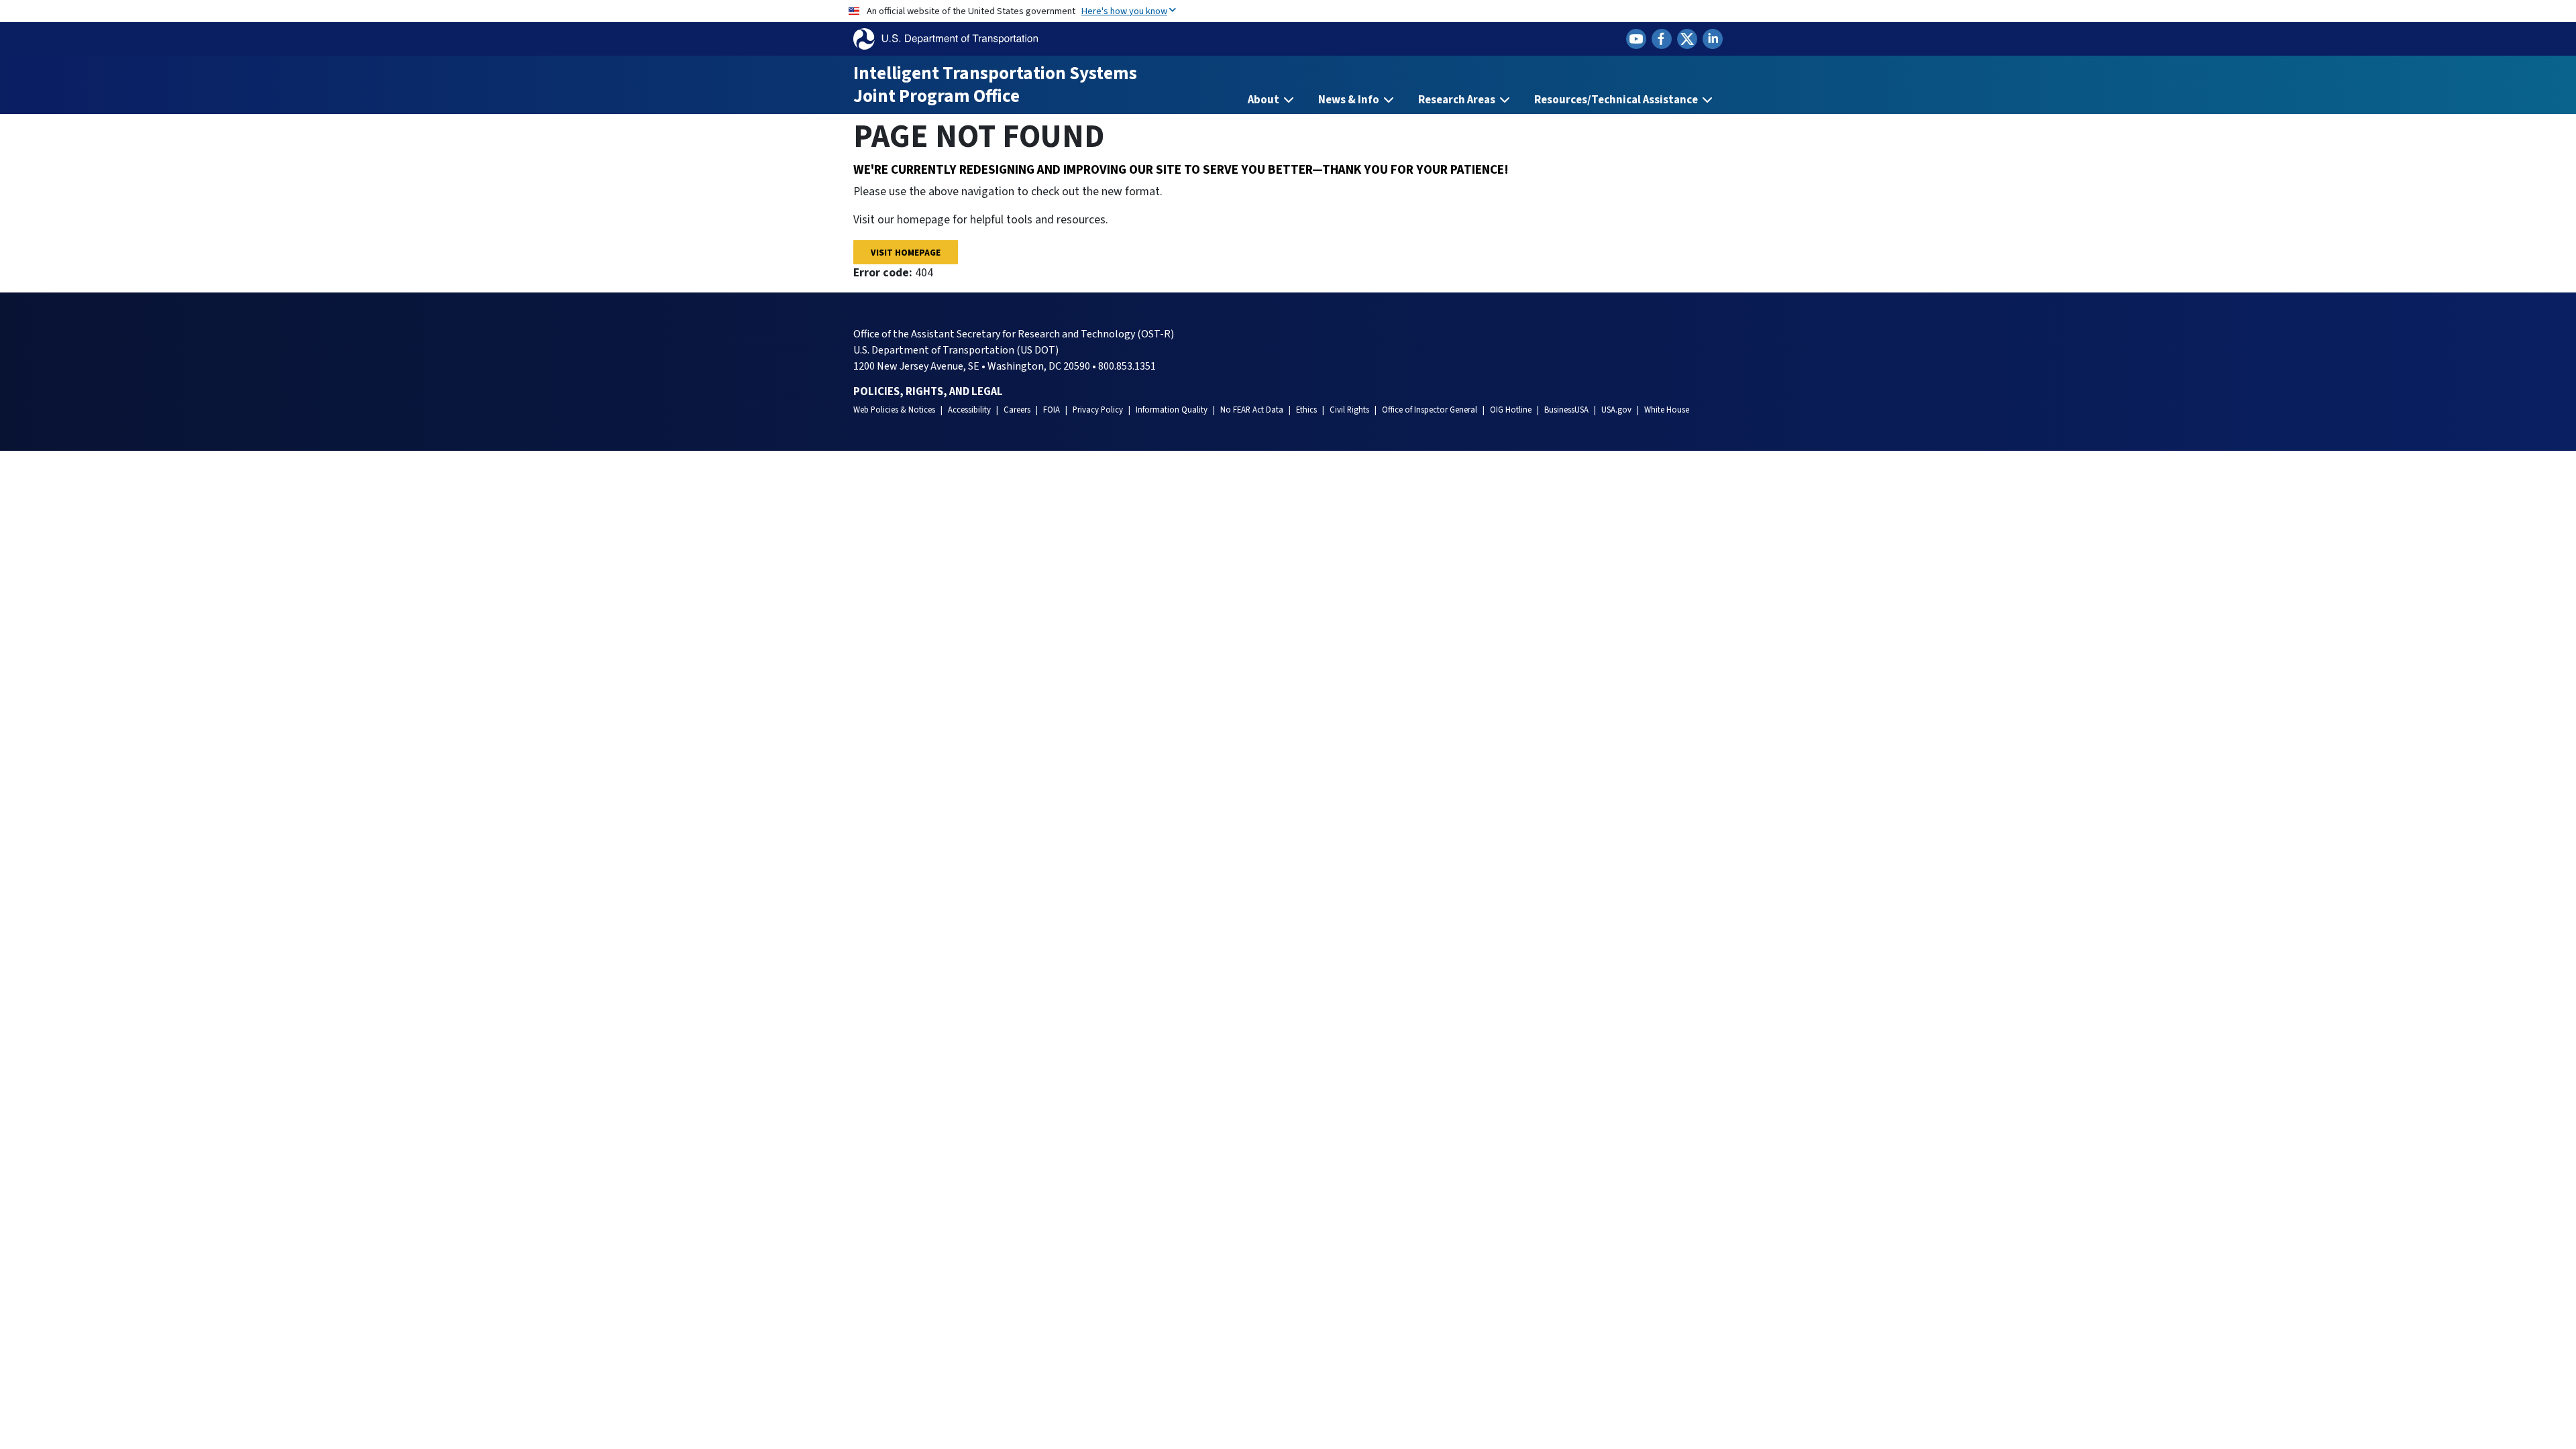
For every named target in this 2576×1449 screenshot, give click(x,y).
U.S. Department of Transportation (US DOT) (956, 350)
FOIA (1052, 410)
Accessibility (969, 410)
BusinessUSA (1566, 410)
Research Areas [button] (1458, 100)
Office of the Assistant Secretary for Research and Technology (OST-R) (1014, 334)
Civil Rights (1349, 410)
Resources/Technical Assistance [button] (1617, 100)
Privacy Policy (1098, 410)
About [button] (1265, 100)
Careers (1017, 410)
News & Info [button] (1350, 100)
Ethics (1306, 410)
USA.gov (1616, 410)
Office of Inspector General (1430, 410)
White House (1667, 410)
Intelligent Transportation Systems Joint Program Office (995, 85)
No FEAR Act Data (1252, 410)
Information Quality (1172, 410)
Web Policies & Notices (894, 410)
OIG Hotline (1511, 410)
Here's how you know (1124, 11)
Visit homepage (906, 253)
